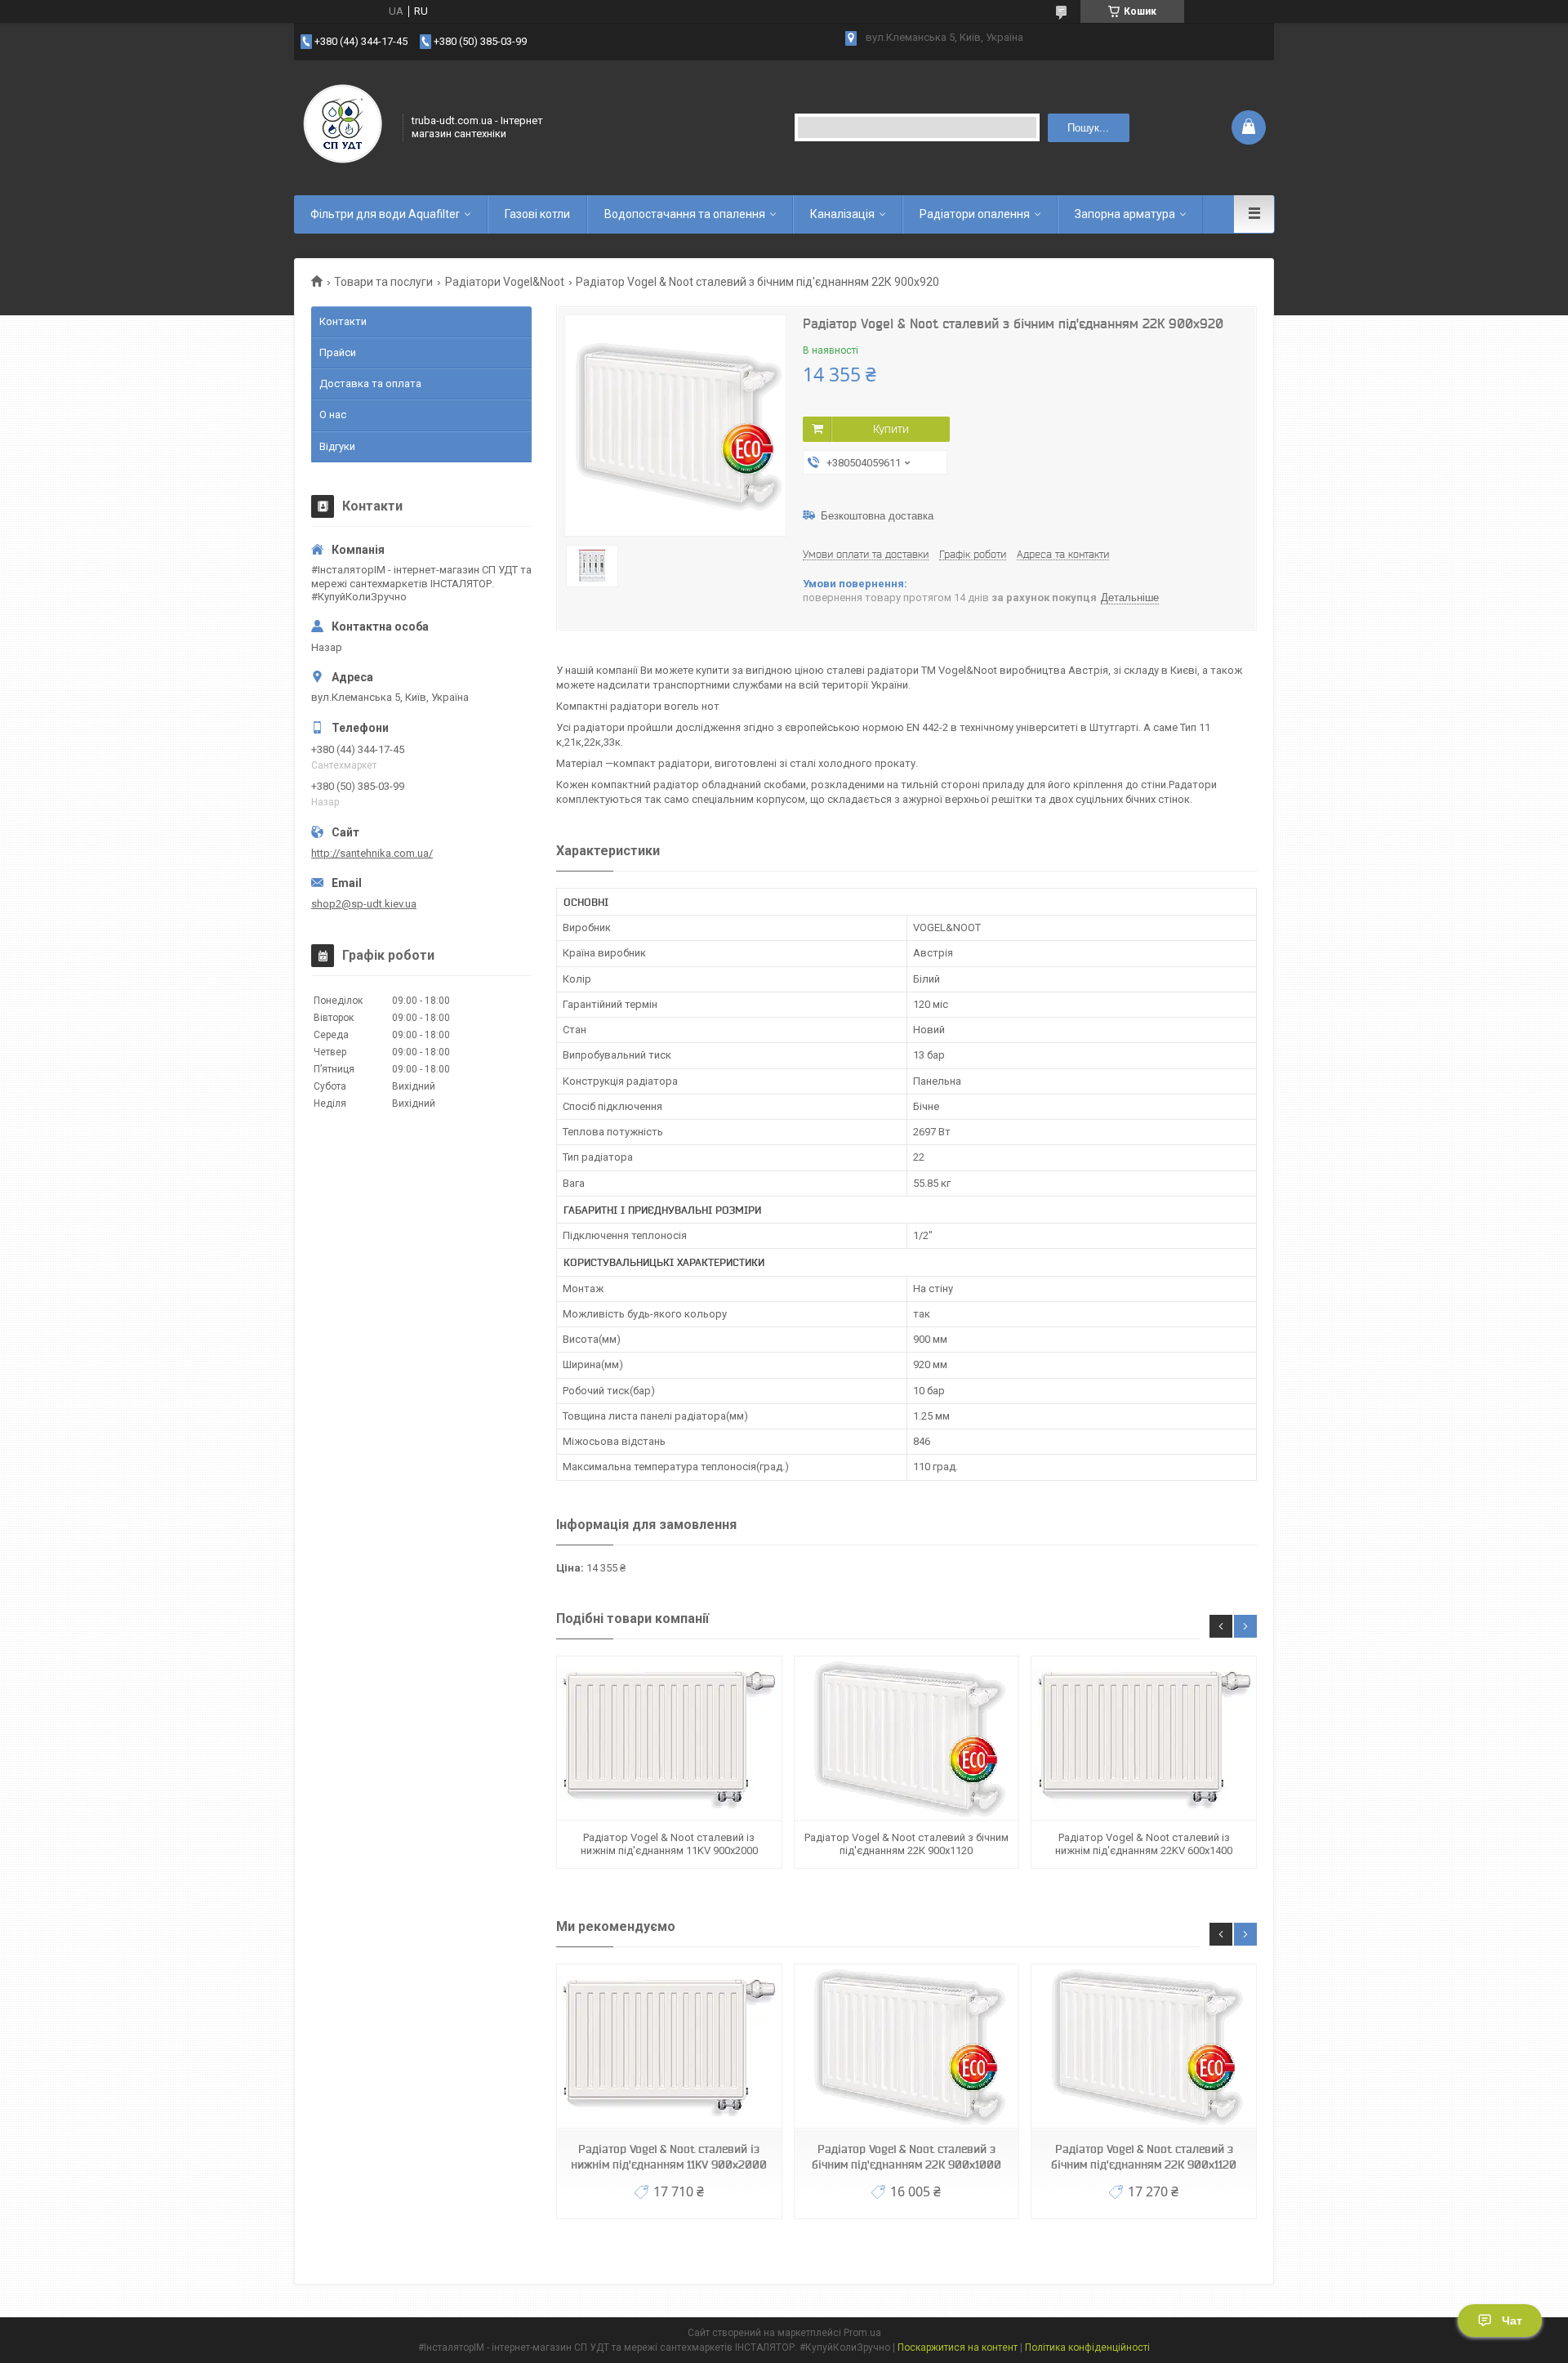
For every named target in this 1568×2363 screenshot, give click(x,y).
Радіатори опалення (975, 214)
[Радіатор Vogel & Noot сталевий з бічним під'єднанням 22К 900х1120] (906, 1739)
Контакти (343, 321)
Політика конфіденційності (1087, 2347)
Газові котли (537, 214)
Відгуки (337, 446)
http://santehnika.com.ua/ (372, 853)
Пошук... (1088, 128)
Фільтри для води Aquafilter (385, 214)
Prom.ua (862, 2333)
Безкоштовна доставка (877, 516)
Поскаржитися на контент (958, 2347)
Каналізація (842, 214)
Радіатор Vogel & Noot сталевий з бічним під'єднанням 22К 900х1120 (906, 1844)
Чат (1512, 2321)
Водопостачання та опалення (685, 214)
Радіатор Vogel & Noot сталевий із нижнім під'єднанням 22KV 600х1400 (1144, 1844)
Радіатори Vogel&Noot (505, 282)
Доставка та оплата (370, 383)
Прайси (338, 352)
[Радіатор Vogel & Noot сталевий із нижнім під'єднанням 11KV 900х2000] (669, 1739)
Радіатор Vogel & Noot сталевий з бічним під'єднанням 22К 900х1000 (906, 2157)
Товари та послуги (383, 282)
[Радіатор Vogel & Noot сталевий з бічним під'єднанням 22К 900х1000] (906, 2046)
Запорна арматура (1125, 214)
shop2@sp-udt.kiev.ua (364, 904)
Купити (891, 429)
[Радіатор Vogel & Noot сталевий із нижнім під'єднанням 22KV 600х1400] (1143, 1739)
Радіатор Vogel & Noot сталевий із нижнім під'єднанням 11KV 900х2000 (669, 1844)
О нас (333, 415)
